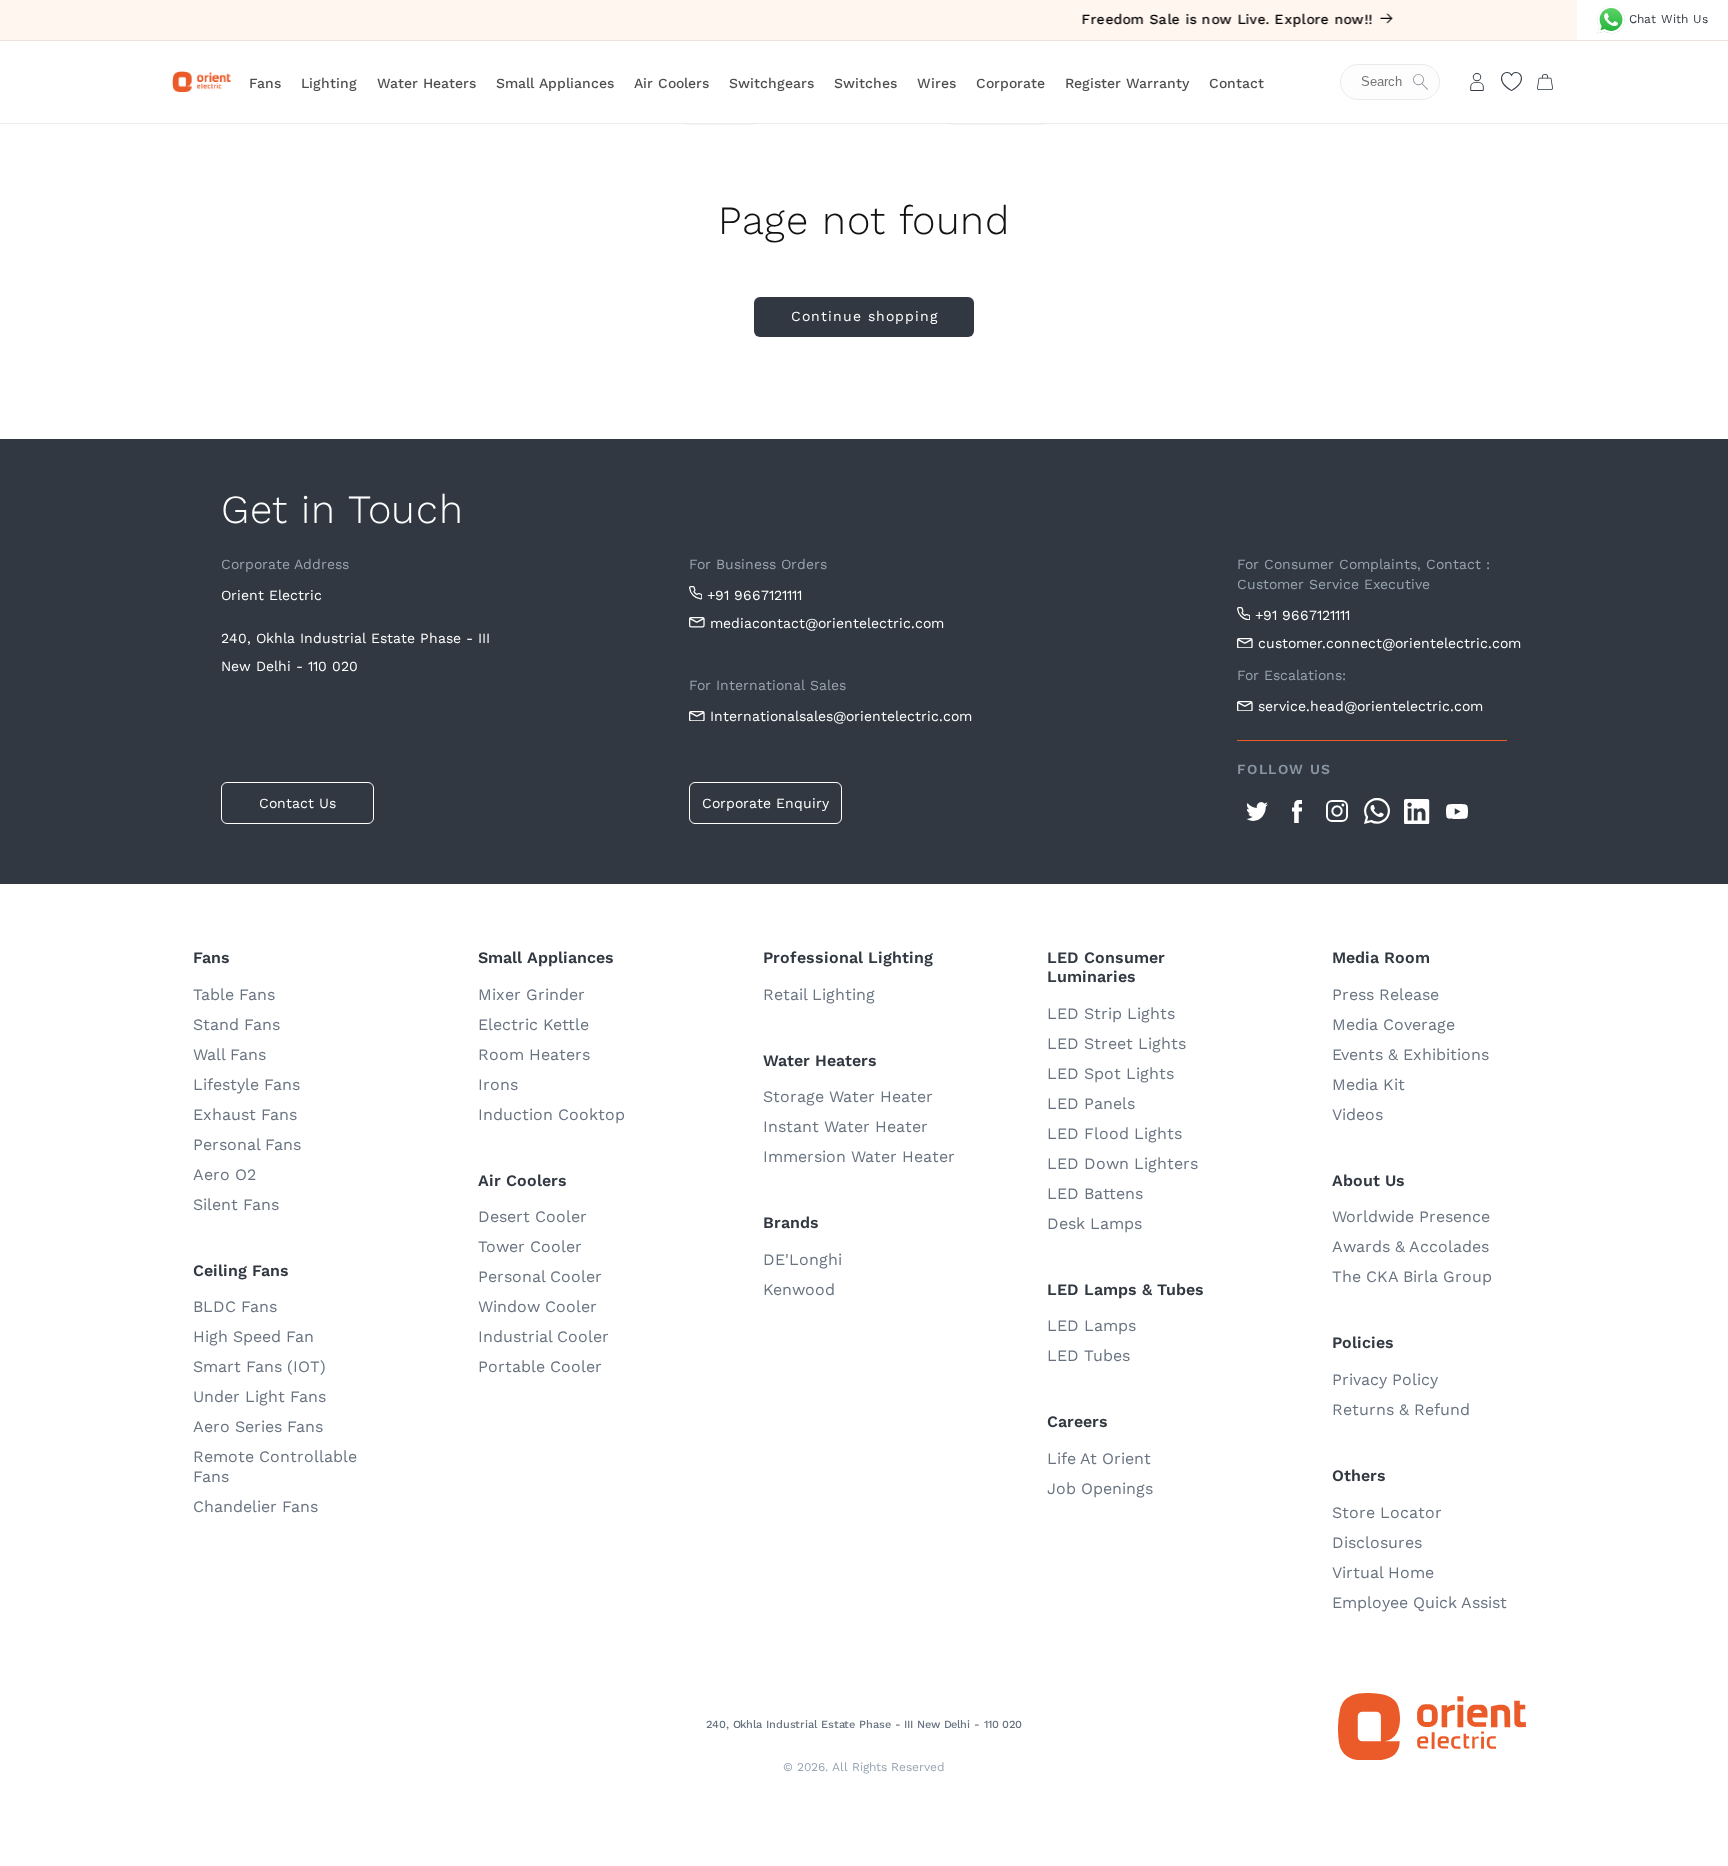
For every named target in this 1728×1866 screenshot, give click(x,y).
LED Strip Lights (1111, 1013)
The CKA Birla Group (1412, 1276)
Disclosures (1377, 1542)
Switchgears (771, 83)
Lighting (329, 83)
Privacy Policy (1385, 1379)
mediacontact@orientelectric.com (827, 623)
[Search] (1400, 82)
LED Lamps (1091, 1325)
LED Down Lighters (1122, 1163)
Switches (865, 83)
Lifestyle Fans (246, 1084)
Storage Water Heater (848, 1096)
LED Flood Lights (1114, 1133)
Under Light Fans (259, 1396)
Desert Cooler (532, 1216)
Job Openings (1100, 1488)
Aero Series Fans (258, 1426)
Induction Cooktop (551, 1114)
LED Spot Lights (1110, 1073)
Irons (498, 1084)
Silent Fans (236, 1204)
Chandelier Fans (255, 1506)
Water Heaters (426, 83)
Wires (936, 83)
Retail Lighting (819, 994)
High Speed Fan (253, 1336)
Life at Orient (1099, 1458)
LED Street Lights (1116, 1043)
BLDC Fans (235, 1306)
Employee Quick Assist (1419, 1602)
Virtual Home (1383, 1572)
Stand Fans (236, 1024)
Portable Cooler (540, 1366)
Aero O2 (224, 1174)
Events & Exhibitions (1410, 1054)
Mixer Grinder (531, 994)
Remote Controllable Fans (275, 1466)
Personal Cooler (540, 1276)
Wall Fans (229, 1054)
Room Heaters (534, 1054)
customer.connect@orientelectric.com (1382, 643)
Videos (1357, 1114)
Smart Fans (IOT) (259, 1366)
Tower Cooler (530, 1246)
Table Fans (234, 994)
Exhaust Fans (245, 1114)
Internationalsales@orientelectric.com (841, 716)
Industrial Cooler (543, 1336)
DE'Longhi (802, 1259)
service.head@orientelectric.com (1370, 706)
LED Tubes (1088, 1355)
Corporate (1010, 83)
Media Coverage (1393, 1024)
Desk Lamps (1094, 1223)
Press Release (1385, 994)
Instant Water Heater (845, 1126)
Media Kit (1368, 1084)
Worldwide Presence (1411, 1216)
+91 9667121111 (754, 595)
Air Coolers (671, 83)
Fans (265, 83)
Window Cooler (537, 1306)
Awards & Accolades (1410, 1246)
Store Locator (1387, 1512)
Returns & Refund (1401, 1409)
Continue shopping (864, 316)
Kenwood (799, 1289)
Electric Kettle (533, 1024)
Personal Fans (247, 1144)
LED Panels (1091, 1103)
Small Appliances (555, 83)
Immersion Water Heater (859, 1156)
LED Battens (1095, 1193)
